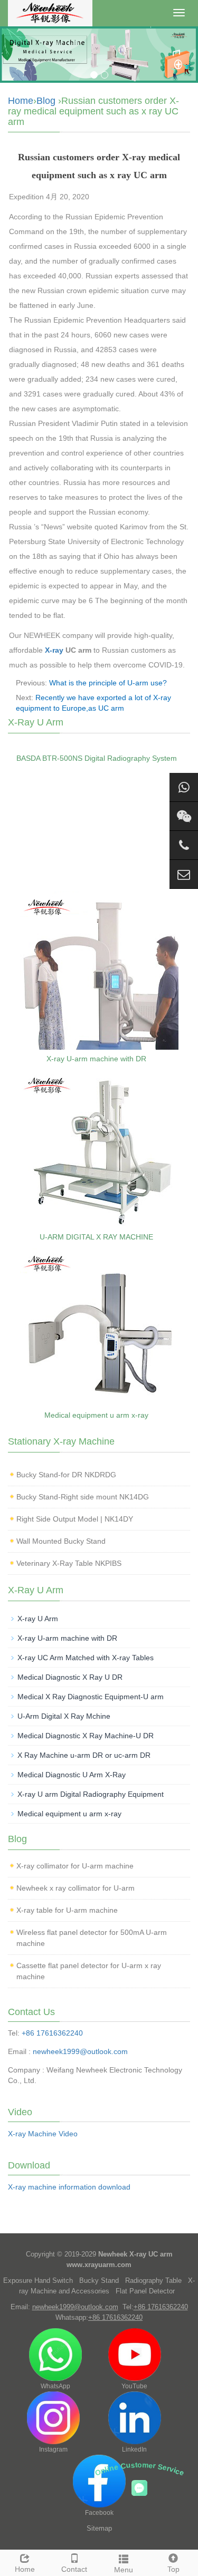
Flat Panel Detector (145, 2291)
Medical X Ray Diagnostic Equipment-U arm (91, 1697)
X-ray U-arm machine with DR (96, 1059)
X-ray (54, 650)
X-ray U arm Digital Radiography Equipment (91, 1794)
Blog (46, 101)
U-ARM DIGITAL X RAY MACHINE (96, 1237)
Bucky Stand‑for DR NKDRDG (66, 1475)
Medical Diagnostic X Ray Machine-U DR (86, 1736)
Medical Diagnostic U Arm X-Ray (72, 1775)
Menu (124, 2570)
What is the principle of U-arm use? (108, 683)
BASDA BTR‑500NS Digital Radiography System (97, 758)
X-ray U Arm (38, 1619)
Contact (74, 2569)
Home (21, 101)
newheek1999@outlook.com (80, 2051)
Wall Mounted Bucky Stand (61, 1541)
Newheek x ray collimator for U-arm (76, 1888)
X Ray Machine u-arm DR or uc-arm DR (84, 1755)
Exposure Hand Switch (38, 2280)
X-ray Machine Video (43, 2134)
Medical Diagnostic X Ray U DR (70, 1677)
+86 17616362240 (52, 2033)
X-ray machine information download (69, 2187)
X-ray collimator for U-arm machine (75, 1866)
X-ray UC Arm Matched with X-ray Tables (86, 1658)
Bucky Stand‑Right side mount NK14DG (83, 1497)
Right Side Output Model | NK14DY (75, 1519)
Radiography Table (153, 2280)
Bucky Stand (99, 2280)
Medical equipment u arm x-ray (96, 1415)
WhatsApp (55, 2386)
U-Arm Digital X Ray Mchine (64, 1716)
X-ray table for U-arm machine (67, 1910)
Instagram (53, 2449)
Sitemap (99, 2528)
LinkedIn (134, 2449)
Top (173, 2569)
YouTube (134, 2386)
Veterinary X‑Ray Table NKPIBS (69, 1563)
